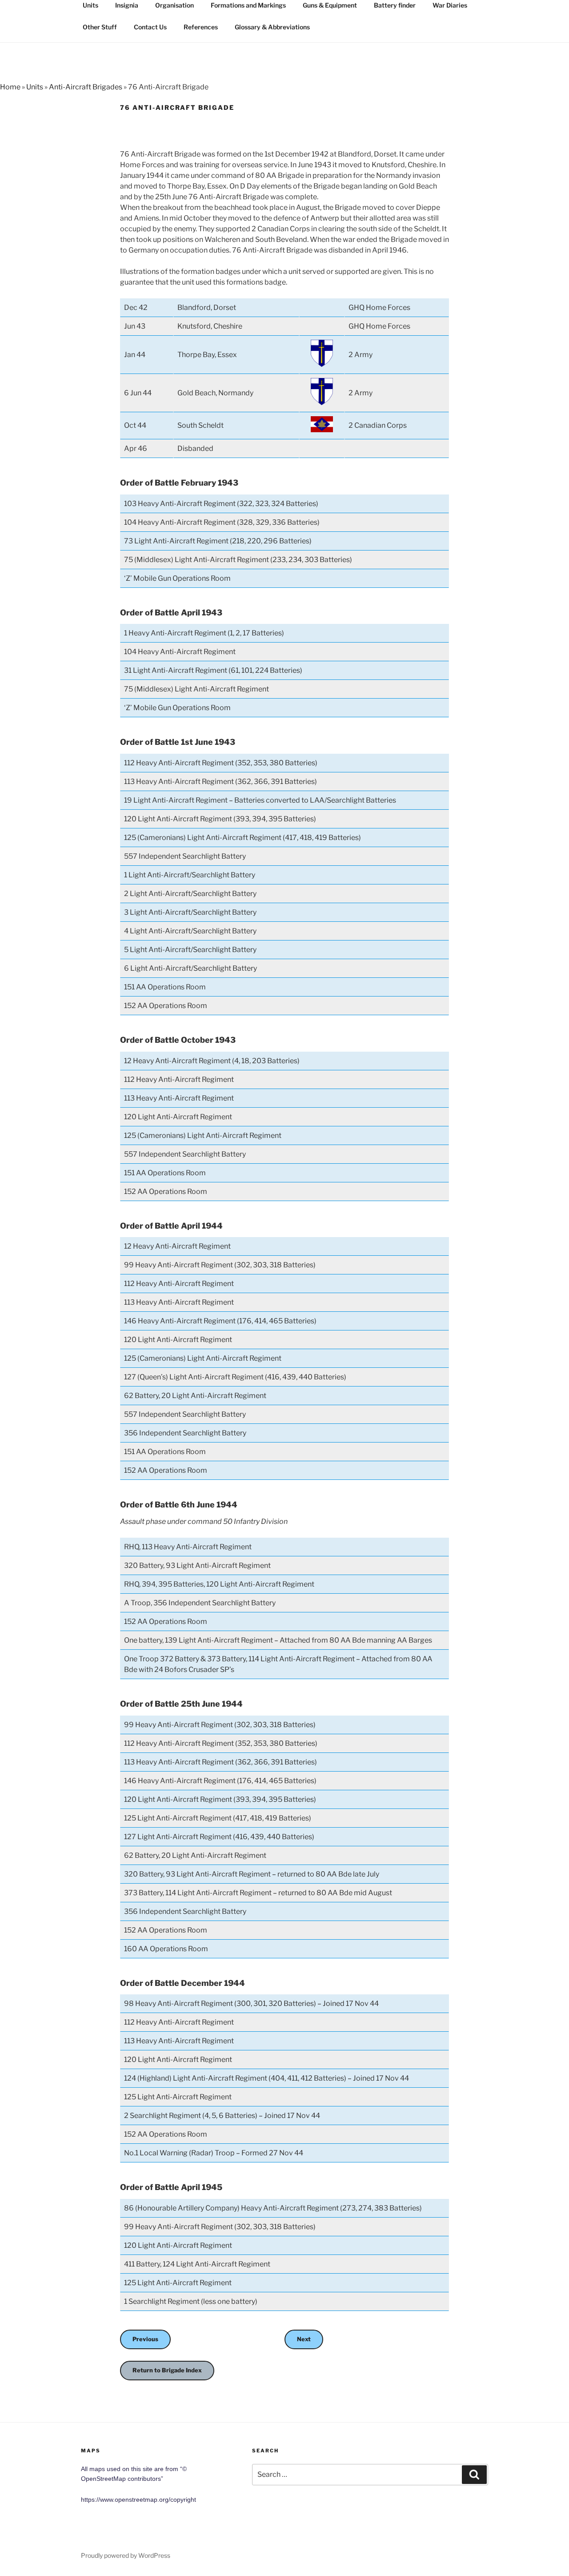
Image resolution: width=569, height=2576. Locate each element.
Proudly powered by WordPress (126, 2555)
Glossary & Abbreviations (272, 27)
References (201, 27)
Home (10, 87)
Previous (145, 2339)
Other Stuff (100, 27)
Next (304, 2339)
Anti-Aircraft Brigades (86, 87)
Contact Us (150, 27)
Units (35, 87)
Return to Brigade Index (167, 2370)
